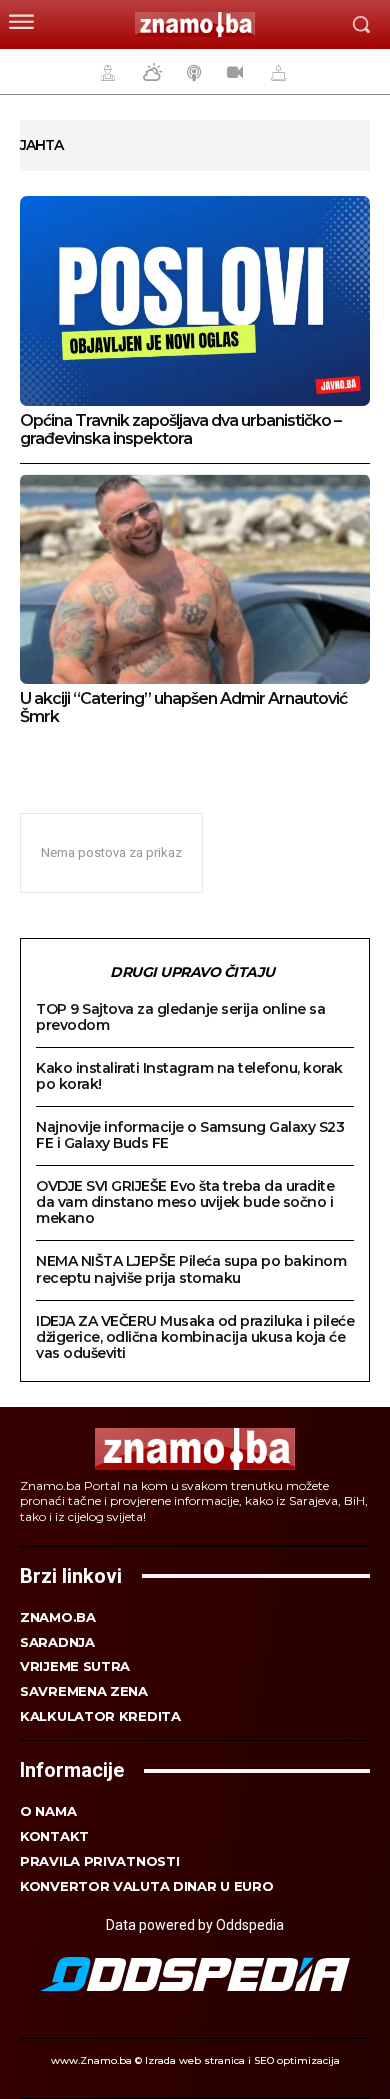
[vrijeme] (150, 72)
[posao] (105, 72)
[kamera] (232, 72)
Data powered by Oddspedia (195, 1925)
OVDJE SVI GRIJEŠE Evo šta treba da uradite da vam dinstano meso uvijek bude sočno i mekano (185, 1202)
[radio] (192, 72)
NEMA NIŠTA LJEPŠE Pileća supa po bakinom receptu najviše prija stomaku (191, 1269)
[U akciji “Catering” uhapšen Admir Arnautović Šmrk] (195, 579)
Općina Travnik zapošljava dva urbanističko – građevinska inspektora (180, 429)
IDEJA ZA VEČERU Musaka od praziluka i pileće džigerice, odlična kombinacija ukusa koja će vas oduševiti (195, 1337)
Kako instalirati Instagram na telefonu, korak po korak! (189, 1076)
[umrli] (276, 72)
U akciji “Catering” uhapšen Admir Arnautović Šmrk (183, 707)
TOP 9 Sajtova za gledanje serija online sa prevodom (180, 1017)
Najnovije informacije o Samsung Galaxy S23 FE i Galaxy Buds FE (190, 1135)
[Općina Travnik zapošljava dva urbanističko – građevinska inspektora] (195, 301)
